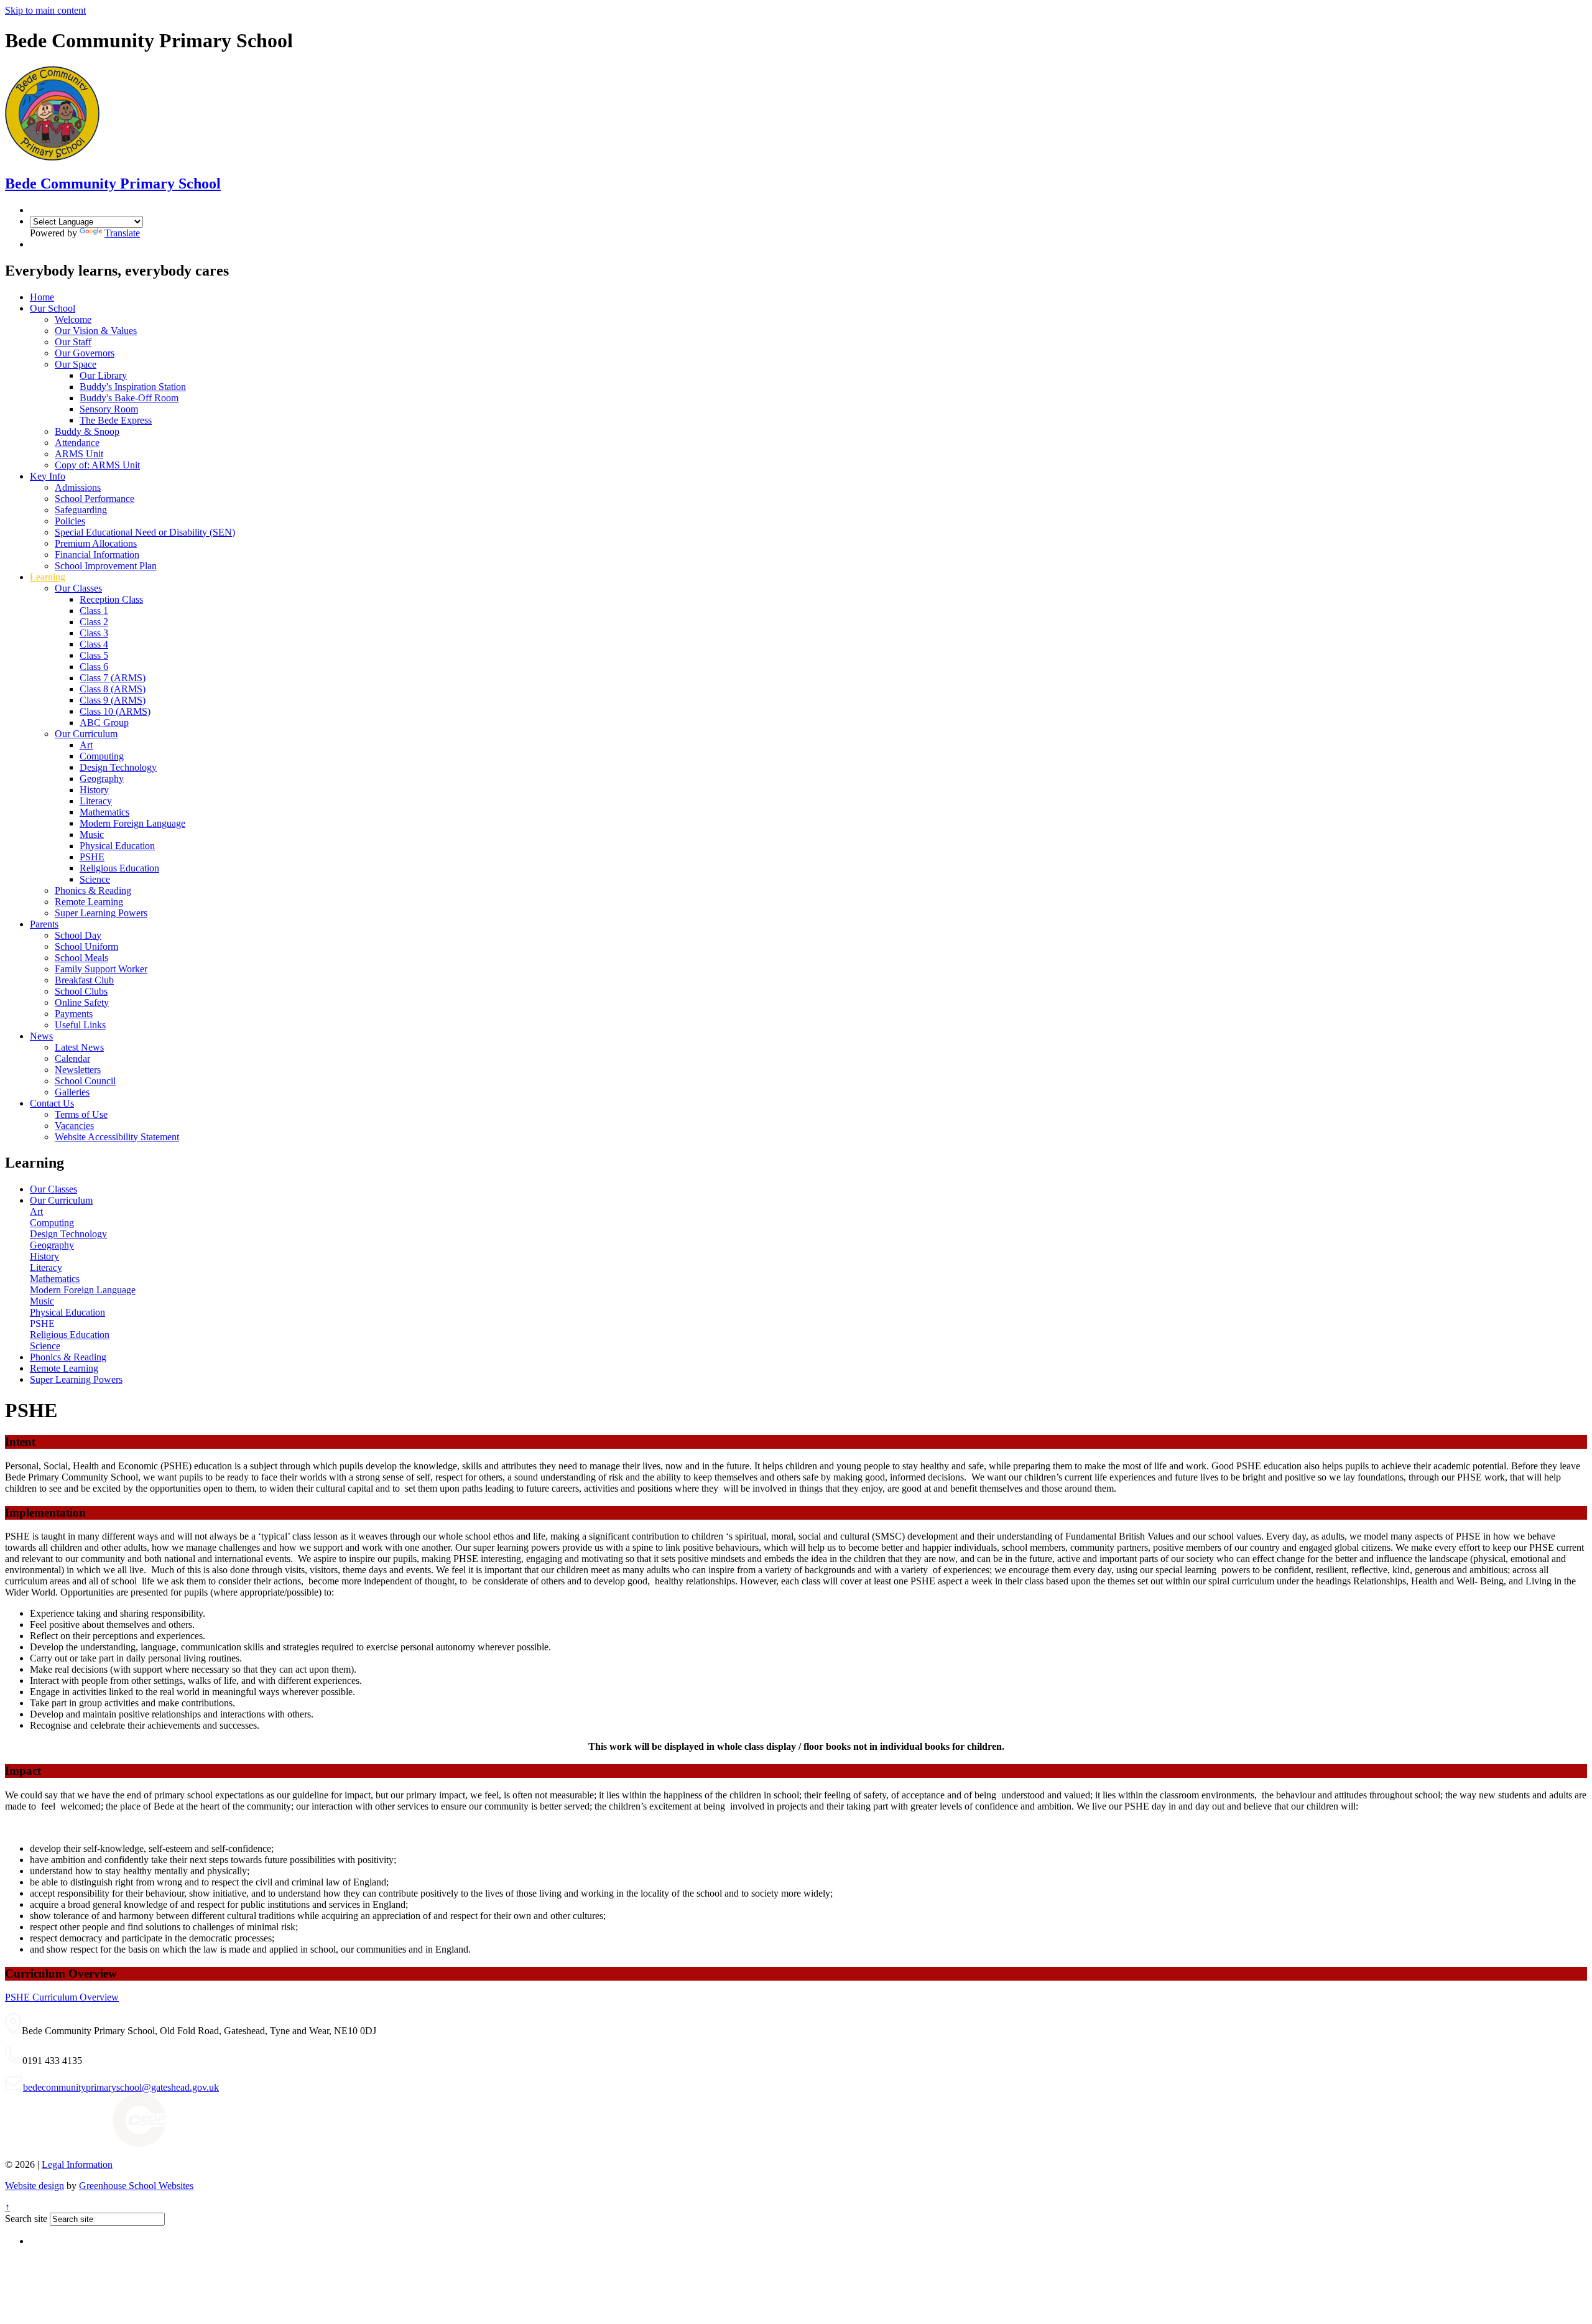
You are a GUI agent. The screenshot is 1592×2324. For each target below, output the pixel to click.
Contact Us (52, 1103)
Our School (53, 308)
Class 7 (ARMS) (113, 678)
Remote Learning (89, 902)
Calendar (72, 1058)
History (94, 790)
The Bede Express (116, 420)
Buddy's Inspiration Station (133, 387)
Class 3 (94, 633)
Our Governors (85, 353)
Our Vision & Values (96, 331)
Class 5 (94, 655)
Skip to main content (45, 10)
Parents (44, 924)
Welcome (73, 319)
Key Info (48, 476)
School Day (78, 935)
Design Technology (118, 767)
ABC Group (104, 723)
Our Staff (73, 342)
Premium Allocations (96, 543)
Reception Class (111, 599)
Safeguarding (81, 510)
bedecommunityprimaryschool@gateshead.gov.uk (121, 2087)
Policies (70, 521)
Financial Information (97, 555)
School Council (85, 1081)
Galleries (72, 1092)
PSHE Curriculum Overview (62, 1997)
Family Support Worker (101, 969)
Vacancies (74, 1126)
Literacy (96, 801)
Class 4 (94, 644)
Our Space (76, 364)
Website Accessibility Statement (117, 1137)
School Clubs (81, 991)
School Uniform (86, 946)
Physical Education (117, 846)
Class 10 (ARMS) (115, 711)
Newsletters (78, 1070)
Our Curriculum (86, 734)
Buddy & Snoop (87, 431)
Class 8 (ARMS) (113, 689)
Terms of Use (81, 1114)
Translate (122, 233)
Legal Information (77, 2164)
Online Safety (82, 1002)
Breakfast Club (84, 980)
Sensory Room (109, 409)
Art (86, 745)
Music (92, 834)
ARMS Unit (79, 454)
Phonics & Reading (93, 890)
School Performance (95, 499)
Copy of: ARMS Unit (97, 465)
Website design (35, 2186)
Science (95, 879)
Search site (26, 2219)
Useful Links (80, 1025)
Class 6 (94, 667)
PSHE (92, 857)
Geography (102, 779)
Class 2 (94, 622)
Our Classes (78, 588)
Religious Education (119, 868)
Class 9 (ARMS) (113, 700)
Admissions (78, 487)
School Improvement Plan (106, 566)
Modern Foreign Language (132, 823)
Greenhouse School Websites (136, 2186)
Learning (48, 577)
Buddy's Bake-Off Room (129, 398)
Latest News (79, 1047)
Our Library (103, 375)
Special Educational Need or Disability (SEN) (145, 532)
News (41, 1036)
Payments (74, 1014)
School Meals (81, 958)
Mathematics (104, 812)
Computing (102, 756)
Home (42, 297)
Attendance (77, 443)
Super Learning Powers (101, 913)
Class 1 (94, 611)
